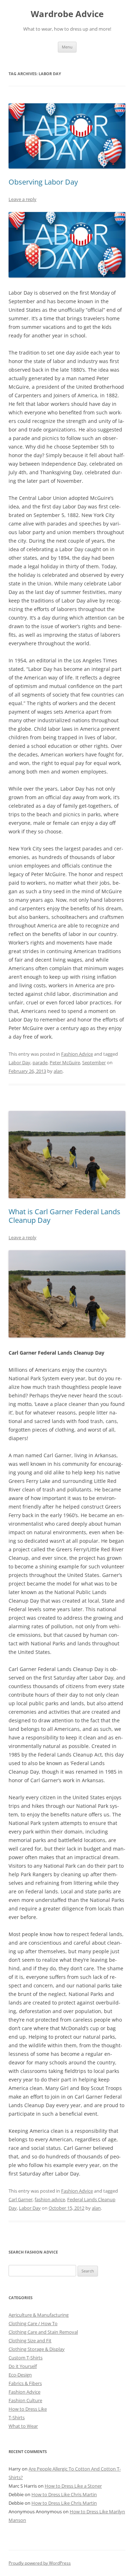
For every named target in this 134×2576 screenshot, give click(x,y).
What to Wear (23, 2426)
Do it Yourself (23, 2366)
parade (40, 1062)
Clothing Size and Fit (30, 2340)
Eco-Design (20, 2375)
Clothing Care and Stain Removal (43, 2332)
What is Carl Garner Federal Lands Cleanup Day (64, 1216)
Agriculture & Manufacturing (39, 2315)
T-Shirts (17, 2417)
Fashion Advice (77, 1054)
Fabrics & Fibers (25, 2383)
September (94, 1062)
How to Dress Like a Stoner (73, 2486)
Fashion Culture (25, 2400)
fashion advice (50, 2199)
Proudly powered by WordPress (40, 2563)
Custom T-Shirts (26, 2358)
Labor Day (19, 1062)
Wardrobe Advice (67, 14)
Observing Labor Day (43, 182)
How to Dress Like (28, 2409)
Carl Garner (21, 2199)
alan (58, 1071)
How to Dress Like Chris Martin (64, 2494)
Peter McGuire (65, 1062)
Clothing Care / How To (33, 2323)
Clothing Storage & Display (37, 2349)
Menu (67, 47)
